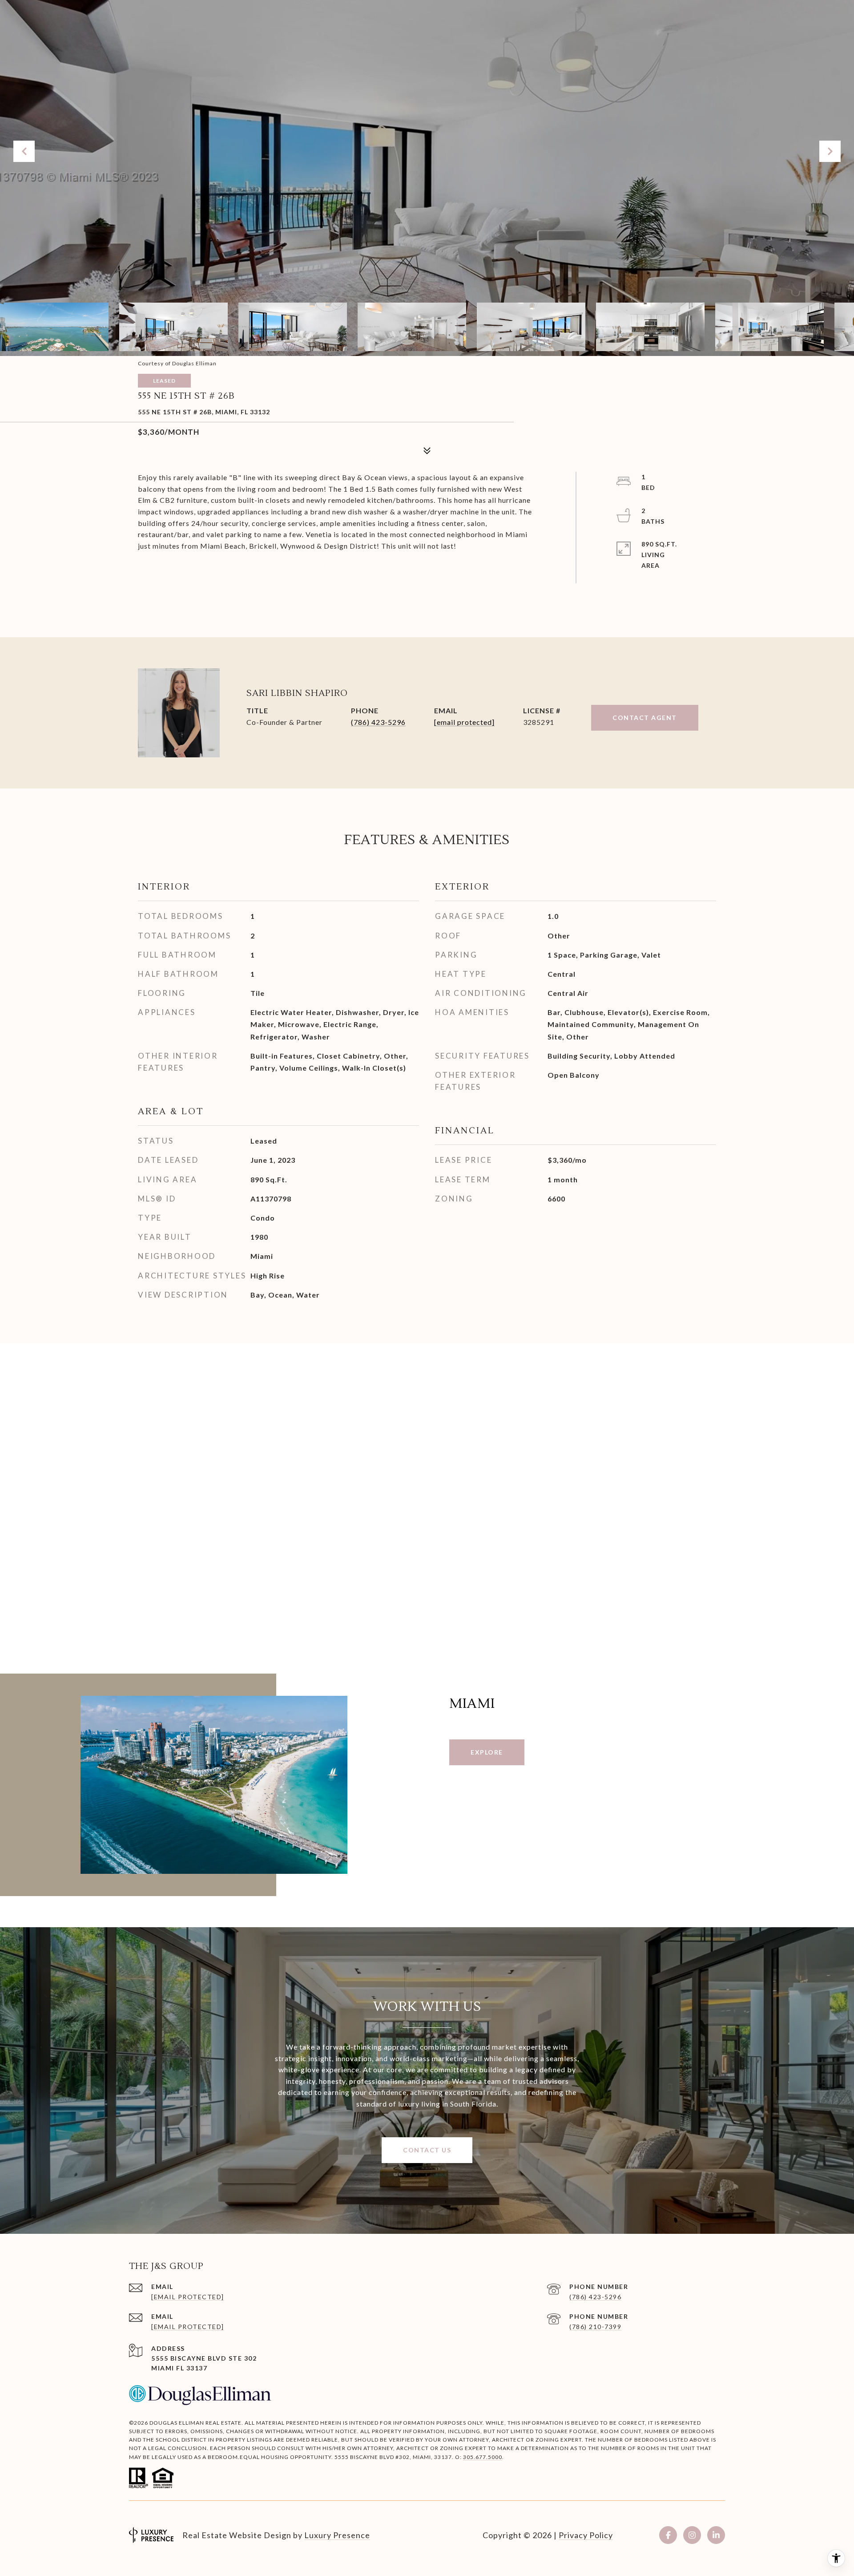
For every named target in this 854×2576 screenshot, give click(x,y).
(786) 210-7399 (595, 2327)
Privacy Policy (586, 2535)
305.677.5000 (483, 2457)
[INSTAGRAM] (692, 2535)
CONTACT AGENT (645, 718)
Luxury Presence (337, 2535)
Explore (487, 1752)
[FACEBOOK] (668, 2535)
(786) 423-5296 (378, 722)
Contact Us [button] (427, 2150)
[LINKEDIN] (716, 2535)
